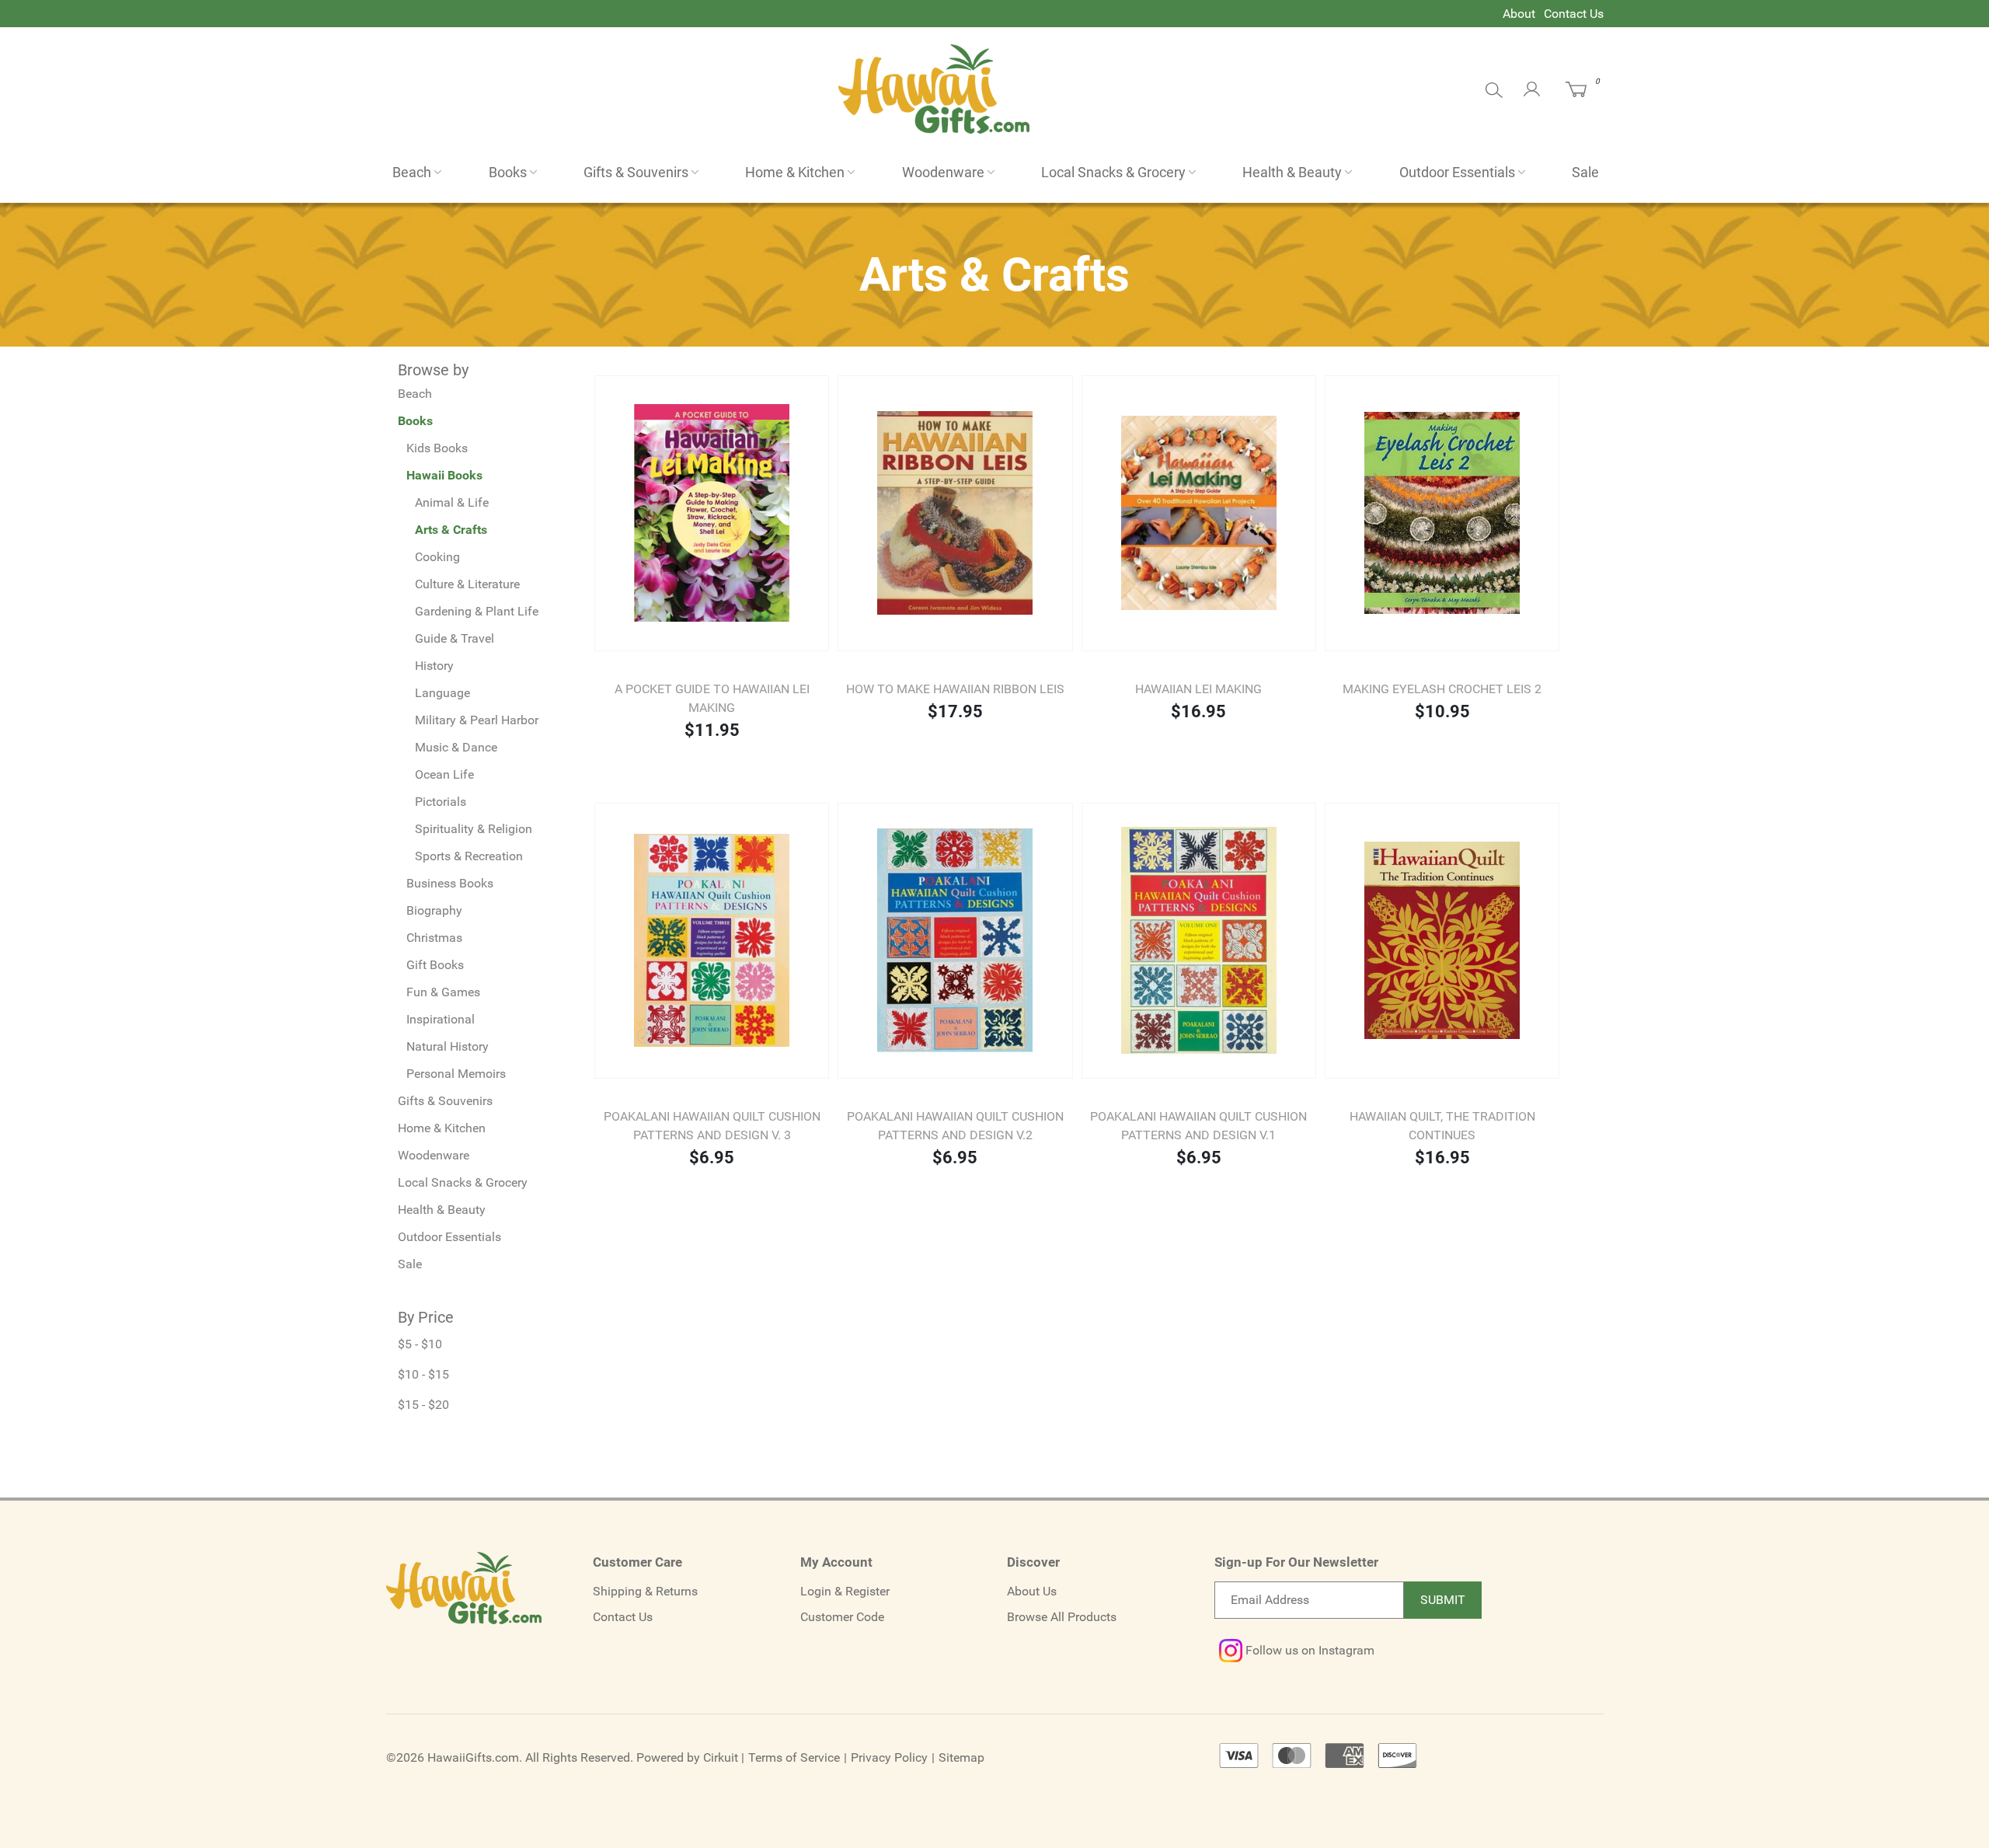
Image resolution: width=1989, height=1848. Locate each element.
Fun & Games (443, 992)
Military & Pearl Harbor (477, 720)
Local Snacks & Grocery (1113, 172)
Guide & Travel (455, 638)
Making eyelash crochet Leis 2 (1442, 689)
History (434, 666)
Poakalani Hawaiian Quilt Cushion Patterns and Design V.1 (1198, 1126)
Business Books (450, 883)
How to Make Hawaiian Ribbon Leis (955, 689)
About (1519, 14)
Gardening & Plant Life (477, 611)
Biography (434, 910)
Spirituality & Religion (474, 829)
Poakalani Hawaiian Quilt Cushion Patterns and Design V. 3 (712, 1126)
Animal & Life (452, 502)
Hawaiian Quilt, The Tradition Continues (1442, 1126)
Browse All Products (1062, 1617)
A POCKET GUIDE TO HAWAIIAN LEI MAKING (712, 698)
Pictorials (441, 802)
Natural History (448, 1046)
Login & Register (845, 1591)
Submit (1443, 1600)
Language (442, 693)
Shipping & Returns (645, 1591)
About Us (1032, 1591)
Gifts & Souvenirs (636, 172)
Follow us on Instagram (1308, 1650)
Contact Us (1574, 14)
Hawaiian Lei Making (1198, 689)
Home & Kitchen (795, 172)
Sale (1585, 172)
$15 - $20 (423, 1405)
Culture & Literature (467, 584)
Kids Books (437, 448)
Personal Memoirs (456, 1074)
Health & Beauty (1292, 172)
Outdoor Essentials (1457, 172)
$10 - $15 (423, 1374)
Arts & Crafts (451, 530)
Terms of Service (794, 1757)
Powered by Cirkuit (687, 1757)
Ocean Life (444, 774)
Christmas (434, 938)
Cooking (437, 557)
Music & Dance (456, 747)
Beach (412, 172)
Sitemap (961, 1757)
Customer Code (842, 1617)
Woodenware (943, 172)
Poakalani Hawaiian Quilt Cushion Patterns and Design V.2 (955, 1126)
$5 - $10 (420, 1344)
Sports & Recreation (469, 856)
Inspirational (441, 1019)
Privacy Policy (889, 1757)
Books (508, 172)
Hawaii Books (444, 475)
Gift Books (435, 965)
